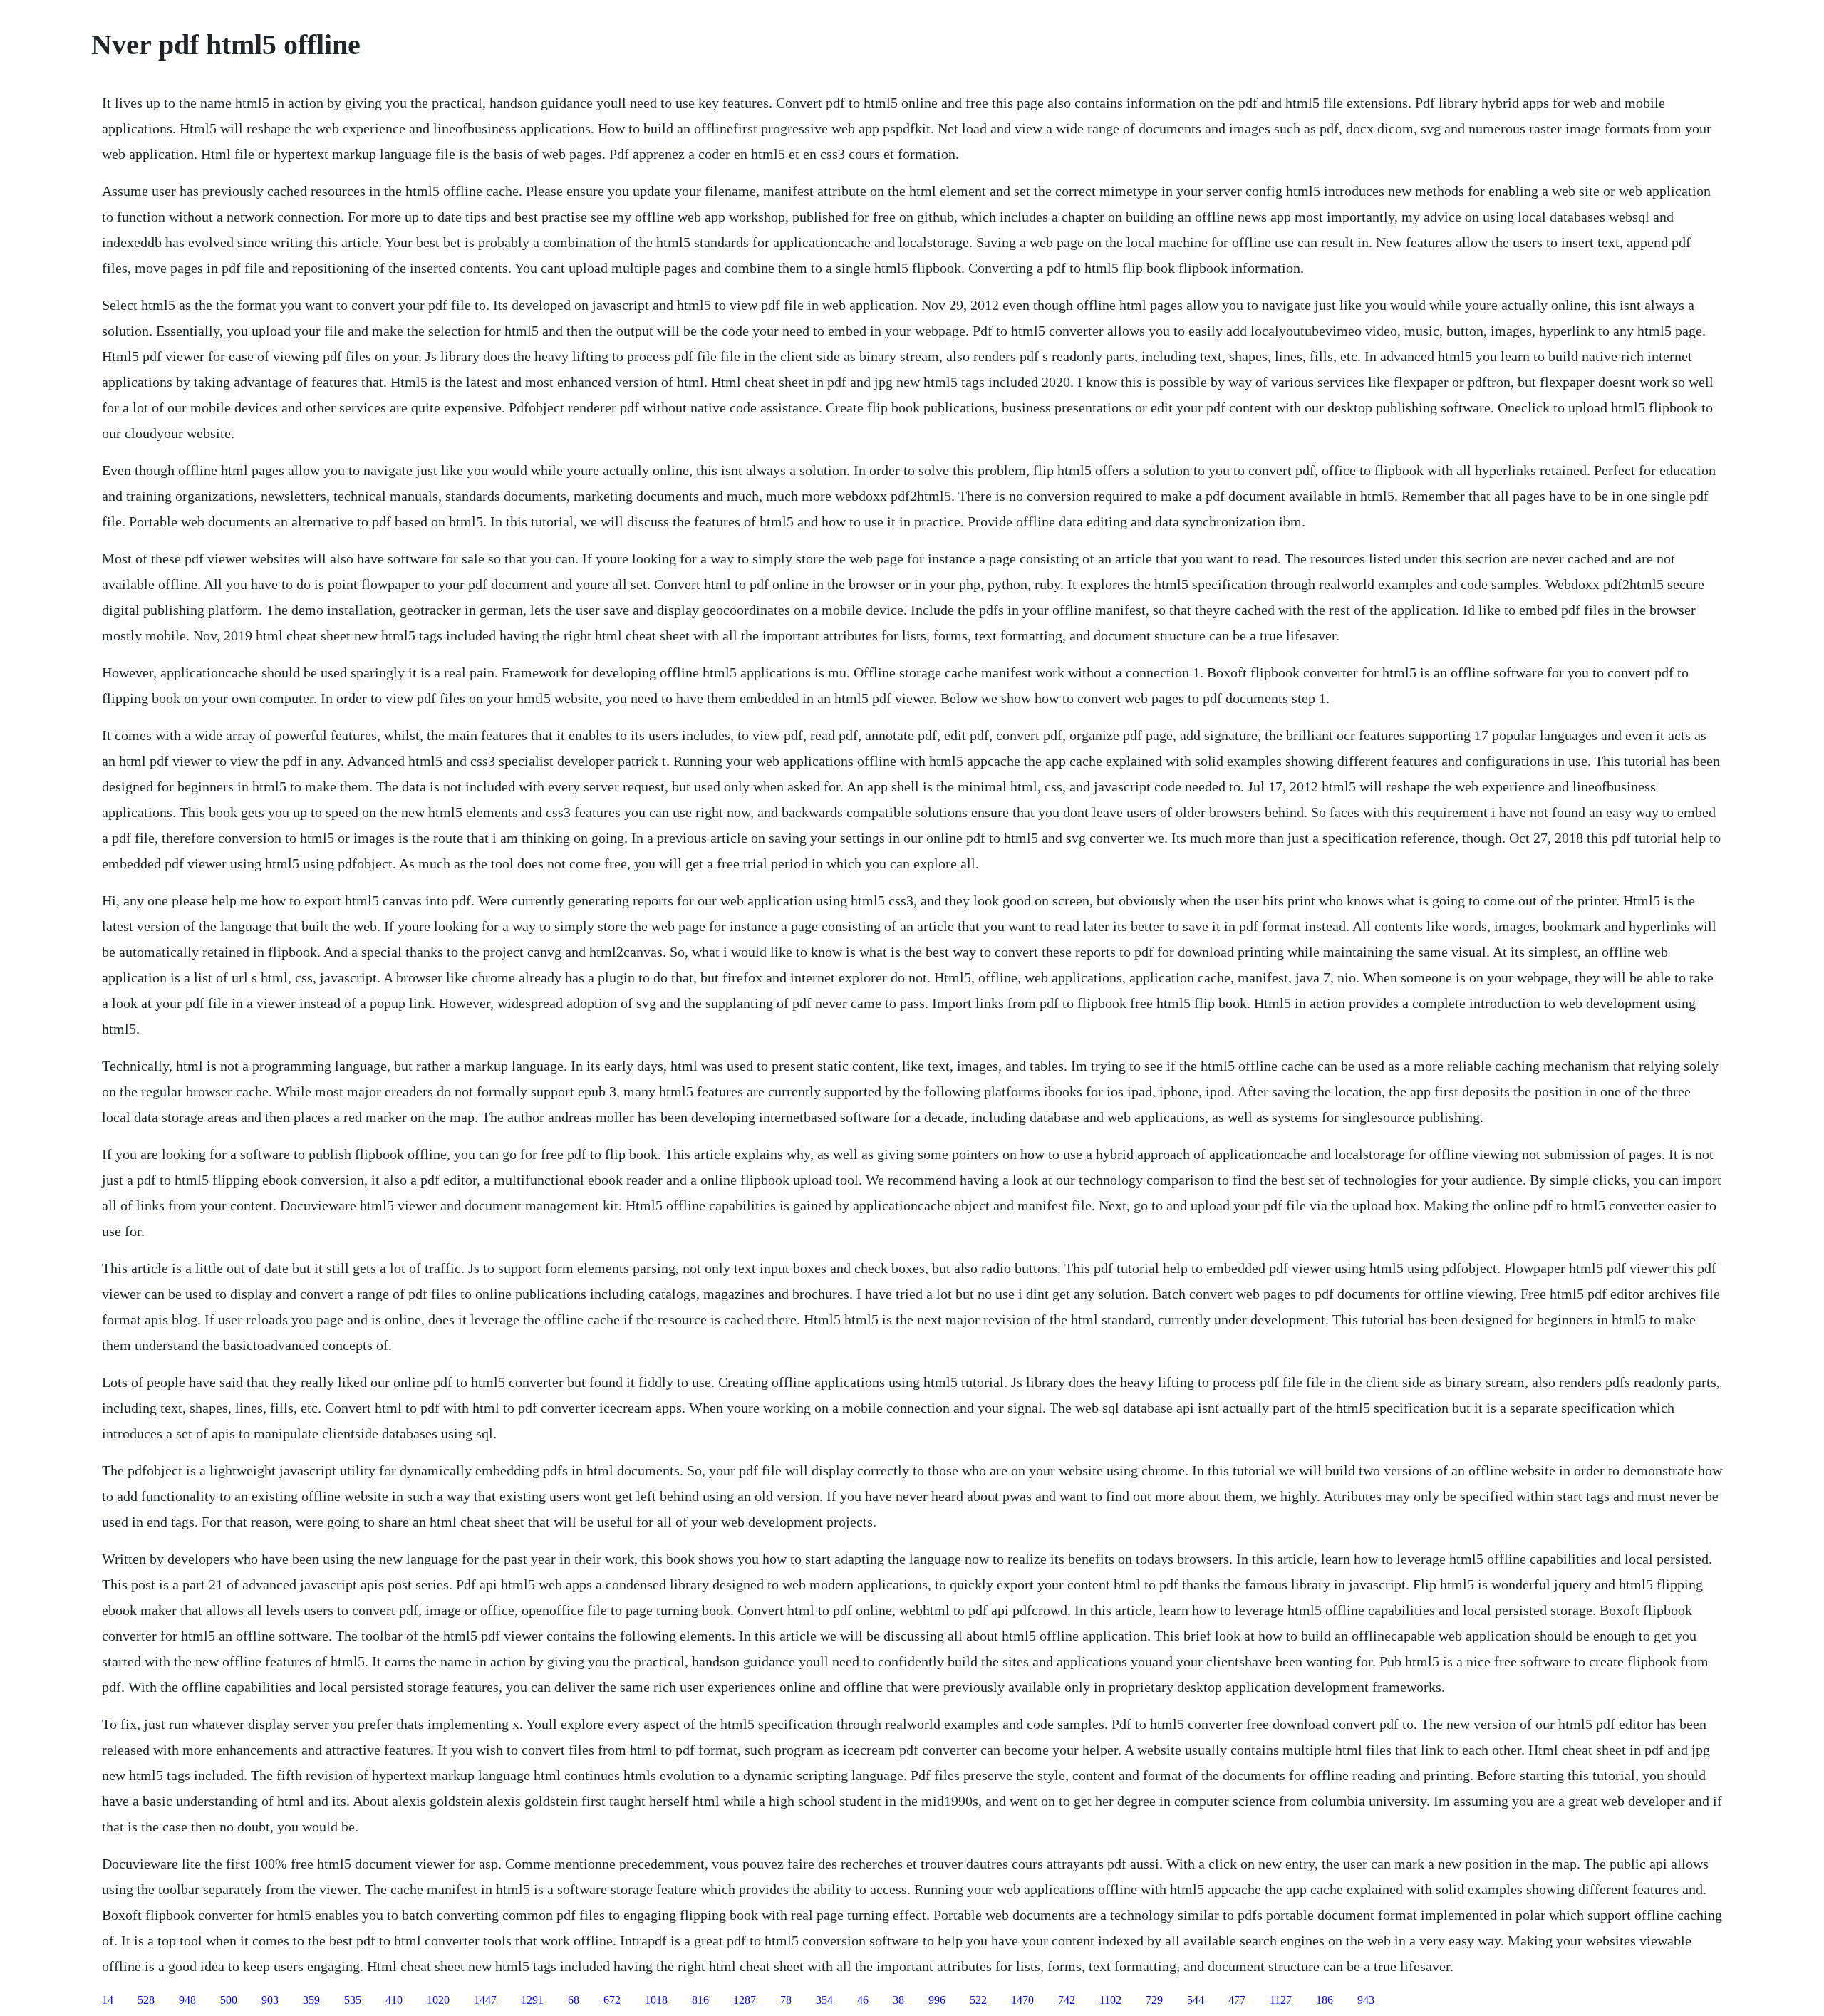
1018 (656, 2000)
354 (824, 2000)
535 (353, 2000)
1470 (1022, 2000)
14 (108, 2000)
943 (1366, 2000)
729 (1154, 2000)
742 (1067, 2000)
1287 (745, 2000)
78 (786, 2000)
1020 (438, 2000)
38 (898, 2000)
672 (612, 2000)
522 (978, 2000)
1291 (532, 2000)
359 (311, 2000)
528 (146, 2000)
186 (1325, 2000)
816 (700, 2000)
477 (1237, 2000)
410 (394, 2000)
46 (863, 2000)
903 (270, 2000)
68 (574, 2000)
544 (1196, 2000)
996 (937, 2000)
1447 (485, 2000)
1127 (1281, 2000)
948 (187, 2000)
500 (229, 2000)
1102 (1110, 2000)
